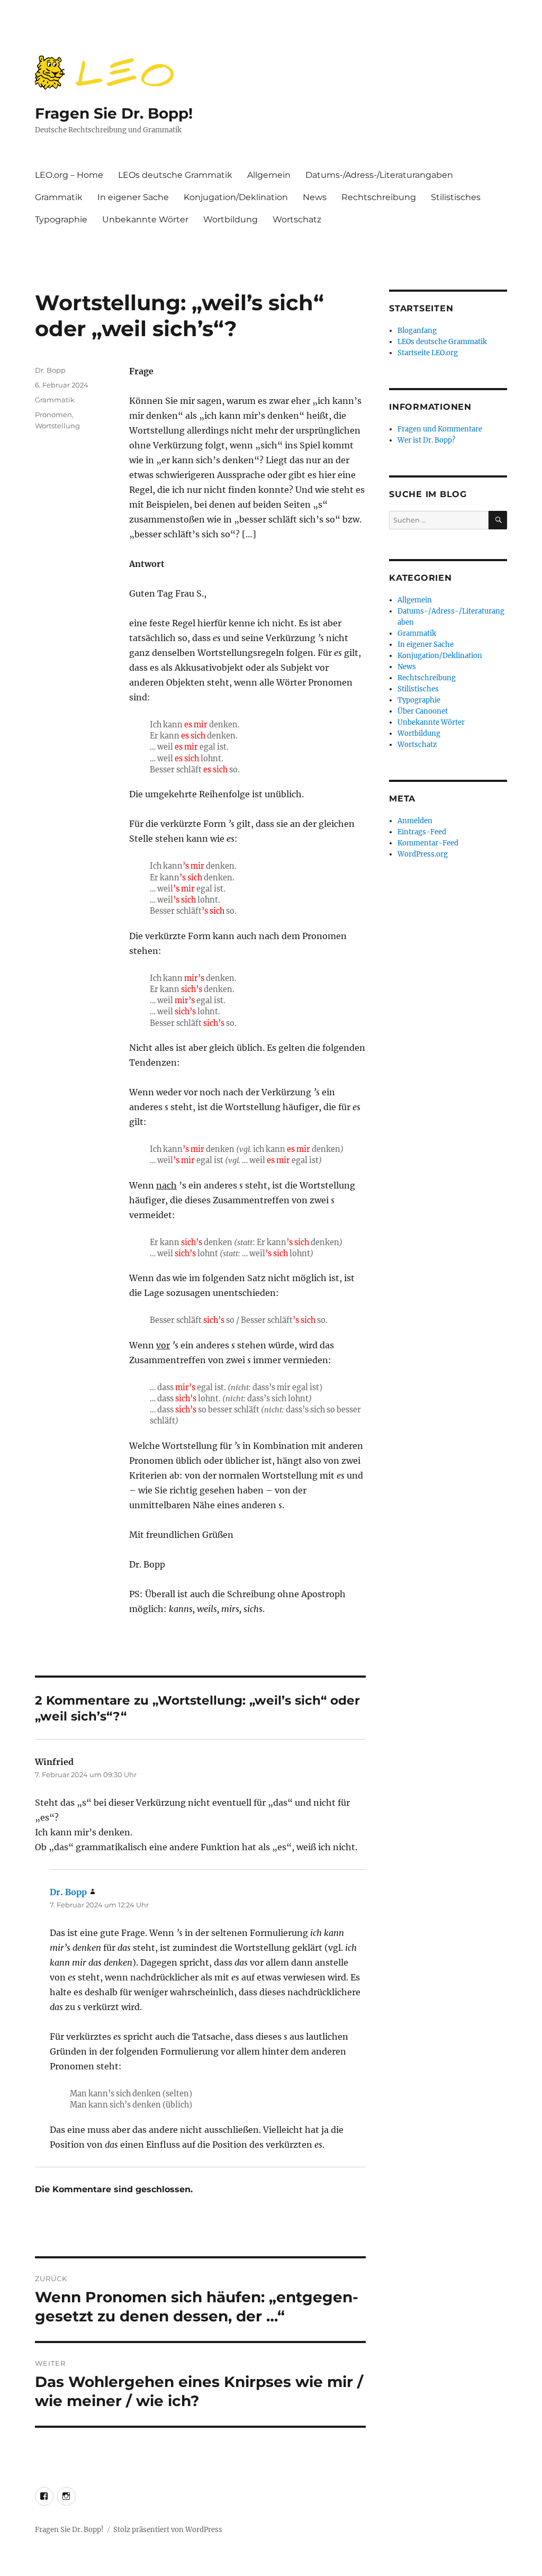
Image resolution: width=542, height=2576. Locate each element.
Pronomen (53, 415)
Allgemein (269, 175)
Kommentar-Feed (428, 843)
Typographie (61, 219)
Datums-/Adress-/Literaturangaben (379, 175)
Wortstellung (57, 426)
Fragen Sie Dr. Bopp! (114, 113)
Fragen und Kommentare (440, 429)
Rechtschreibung (379, 197)
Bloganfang (417, 331)
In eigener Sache (133, 197)
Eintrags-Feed (422, 832)
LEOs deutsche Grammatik (175, 175)
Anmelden (415, 821)
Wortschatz (297, 219)
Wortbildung (231, 219)
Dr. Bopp (50, 370)
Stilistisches (456, 197)
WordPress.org (423, 854)
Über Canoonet (423, 711)
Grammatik (59, 197)
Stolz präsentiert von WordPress (168, 2530)
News (315, 197)
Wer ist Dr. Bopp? (426, 440)
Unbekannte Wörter (145, 219)
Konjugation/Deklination (236, 197)
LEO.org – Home (69, 175)
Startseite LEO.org (428, 353)
